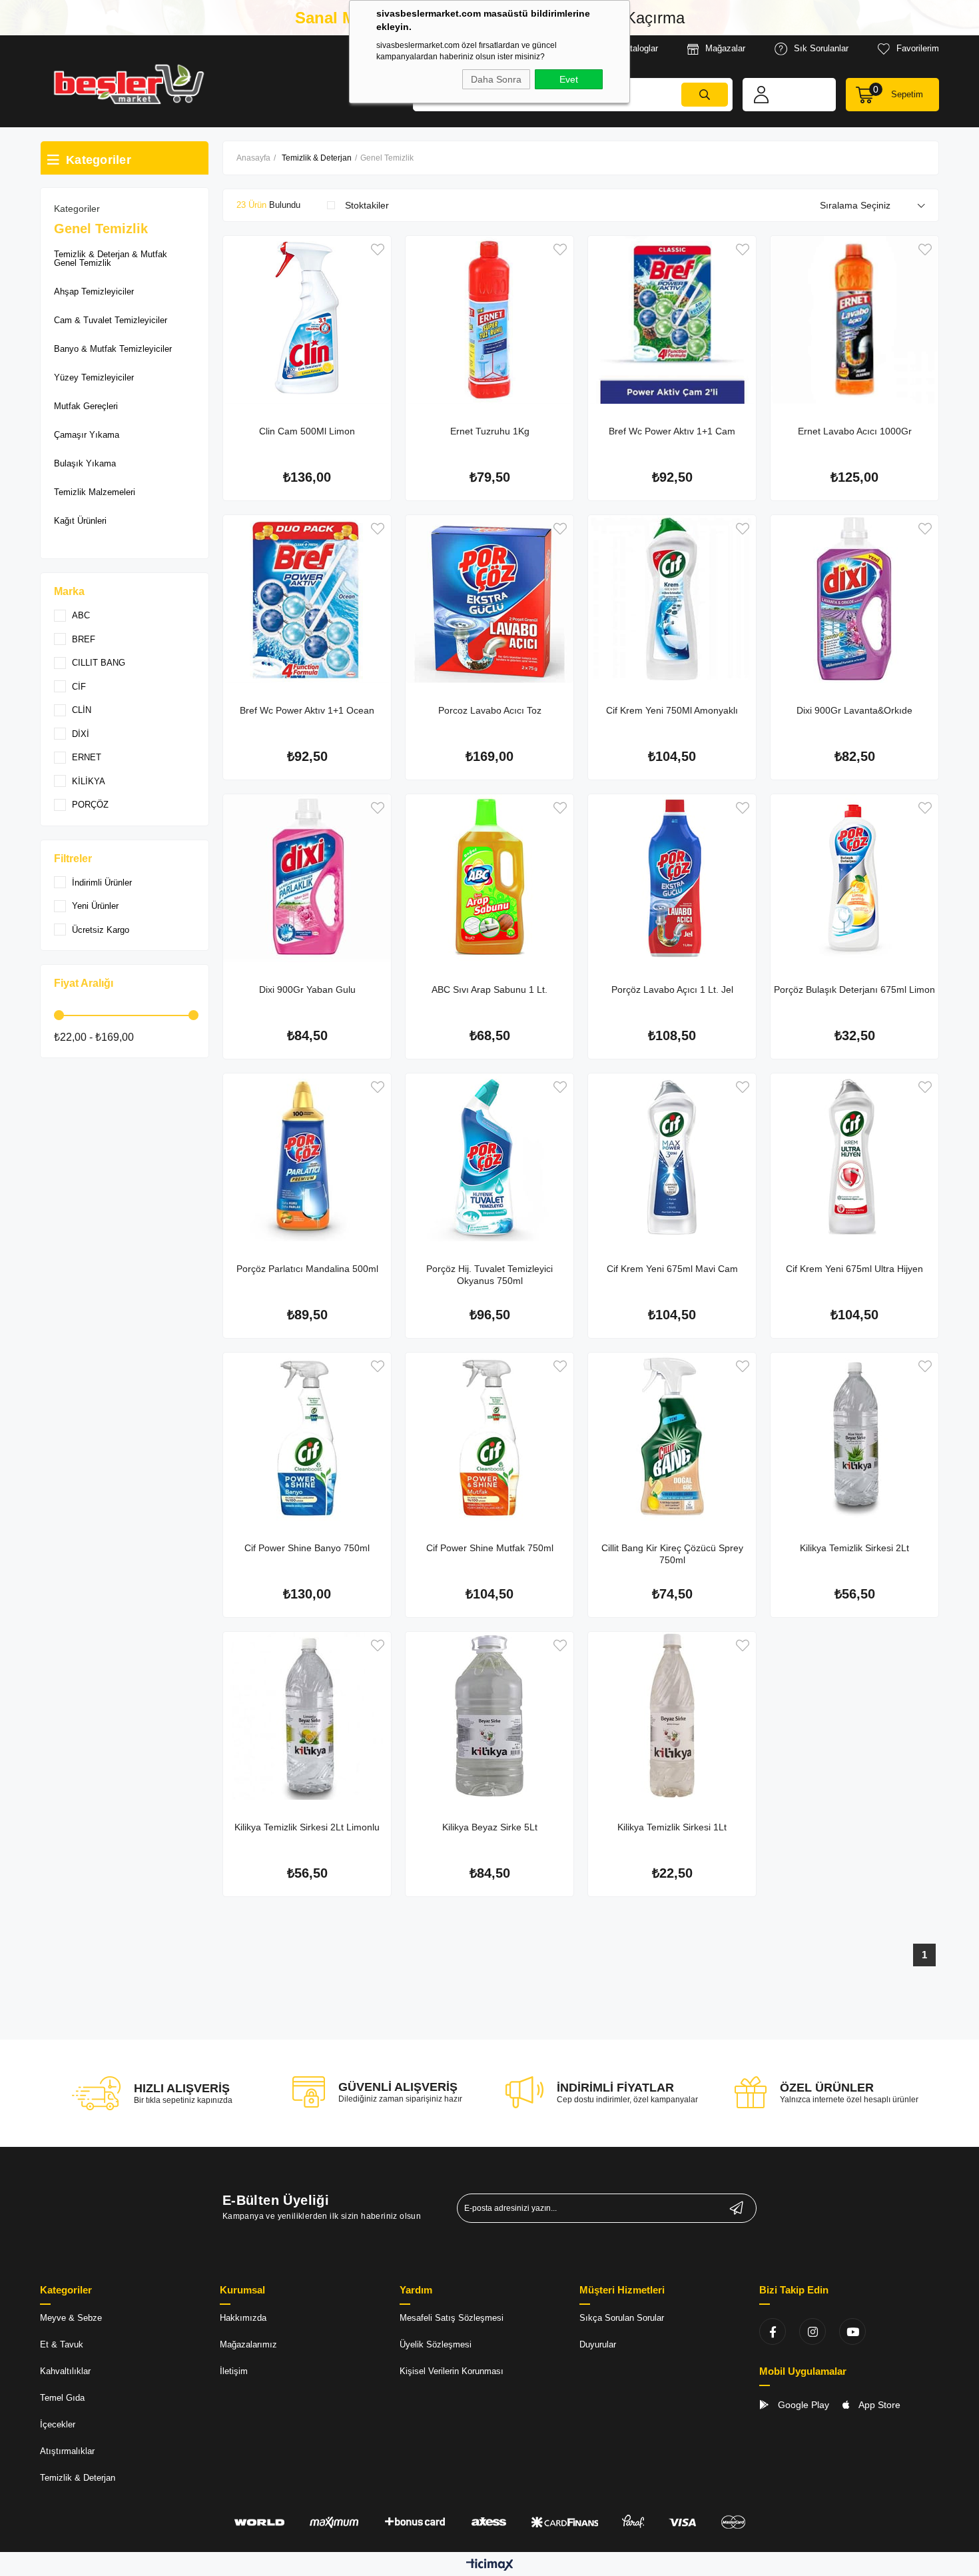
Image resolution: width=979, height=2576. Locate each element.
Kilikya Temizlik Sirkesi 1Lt (672, 1827)
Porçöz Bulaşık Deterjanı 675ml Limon (854, 989)
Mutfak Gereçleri (86, 406)
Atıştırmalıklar (67, 2451)
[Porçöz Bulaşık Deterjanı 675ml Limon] (854, 878)
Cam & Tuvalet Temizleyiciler (111, 320)
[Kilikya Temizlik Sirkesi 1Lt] (672, 1716)
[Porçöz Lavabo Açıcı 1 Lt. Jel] (672, 878)
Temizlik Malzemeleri (95, 492)
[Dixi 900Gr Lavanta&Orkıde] (854, 599)
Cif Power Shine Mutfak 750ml (490, 1548)
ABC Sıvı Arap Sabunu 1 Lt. (489, 989)
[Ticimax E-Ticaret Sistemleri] (490, 2566)
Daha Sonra (496, 79)
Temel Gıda (62, 2398)
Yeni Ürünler (95, 906)
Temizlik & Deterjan (78, 2478)
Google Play (802, 2405)
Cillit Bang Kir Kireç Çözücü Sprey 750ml (672, 1554)
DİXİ (81, 734)
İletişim (234, 2371)
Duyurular (598, 2344)
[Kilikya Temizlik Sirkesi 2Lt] (854, 1437)
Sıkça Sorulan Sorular (622, 2318)
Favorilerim (918, 48)
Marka (69, 591)
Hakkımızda (243, 2318)
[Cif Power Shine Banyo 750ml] (307, 1437)
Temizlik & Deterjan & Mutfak (111, 254)
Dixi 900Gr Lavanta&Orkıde (854, 710)
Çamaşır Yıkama (87, 435)
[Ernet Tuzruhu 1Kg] (489, 320)
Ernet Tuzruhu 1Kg (490, 431)
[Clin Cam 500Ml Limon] (307, 320)
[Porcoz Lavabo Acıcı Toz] (489, 599)
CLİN (82, 710)
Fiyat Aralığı (84, 983)
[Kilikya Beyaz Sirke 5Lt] (489, 1716)
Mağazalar (725, 48)
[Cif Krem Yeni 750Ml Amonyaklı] (672, 599)
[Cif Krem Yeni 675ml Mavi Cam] (672, 1157)
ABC (81, 615)
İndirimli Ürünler (102, 883)
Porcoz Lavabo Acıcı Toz (490, 710)
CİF (79, 687)
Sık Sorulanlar (821, 48)
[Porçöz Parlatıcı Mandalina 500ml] (307, 1157)
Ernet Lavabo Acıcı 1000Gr (855, 431)
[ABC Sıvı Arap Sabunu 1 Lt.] (489, 878)
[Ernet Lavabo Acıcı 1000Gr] (854, 320)
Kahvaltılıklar (65, 2371)
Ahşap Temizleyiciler (94, 292)
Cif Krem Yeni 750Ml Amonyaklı (672, 710)
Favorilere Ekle (378, 250)
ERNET (87, 757)
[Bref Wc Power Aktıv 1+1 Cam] (672, 320)
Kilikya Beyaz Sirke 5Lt (490, 1827)
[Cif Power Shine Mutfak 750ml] (489, 1437)
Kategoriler (77, 209)
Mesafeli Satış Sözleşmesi (452, 2318)
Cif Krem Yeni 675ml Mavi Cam (672, 1269)
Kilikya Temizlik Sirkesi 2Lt (854, 1548)
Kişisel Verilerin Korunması (452, 2371)
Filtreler (73, 859)
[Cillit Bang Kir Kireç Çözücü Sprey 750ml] (672, 1437)
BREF (84, 639)
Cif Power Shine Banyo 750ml (307, 1548)
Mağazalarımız (248, 2344)
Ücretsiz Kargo (101, 930)
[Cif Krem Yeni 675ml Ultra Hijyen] (854, 1157)
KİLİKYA (89, 781)
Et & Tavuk (62, 2344)
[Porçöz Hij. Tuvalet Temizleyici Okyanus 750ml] (489, 1157)
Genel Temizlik (83, 263)
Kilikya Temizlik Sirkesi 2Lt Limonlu (307, 1827)
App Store (878, 2405)
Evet (569, 79)
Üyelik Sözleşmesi (436, 2344)
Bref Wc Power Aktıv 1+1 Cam (672, 431)
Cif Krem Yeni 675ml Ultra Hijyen (854, 1269)
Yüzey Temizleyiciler (94, 377)
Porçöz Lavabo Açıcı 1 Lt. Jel (672, 989)
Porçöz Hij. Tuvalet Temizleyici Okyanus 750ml (489, 1275)
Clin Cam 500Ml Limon (307, 431)
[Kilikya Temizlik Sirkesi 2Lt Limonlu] (307, 1716)
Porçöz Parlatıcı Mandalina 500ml (307, 1269)
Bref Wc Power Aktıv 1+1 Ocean (307, 710)
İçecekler (58, 2424)
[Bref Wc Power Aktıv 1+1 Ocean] (307, 599)
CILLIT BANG (99, 663)
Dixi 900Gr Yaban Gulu (307, 989)
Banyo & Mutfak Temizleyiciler (113, 349)
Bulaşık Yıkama (85, 463)
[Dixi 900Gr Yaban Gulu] (307, 878)
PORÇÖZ (90, 805)
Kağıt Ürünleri (80, 521)
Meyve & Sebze (71, 2318)
